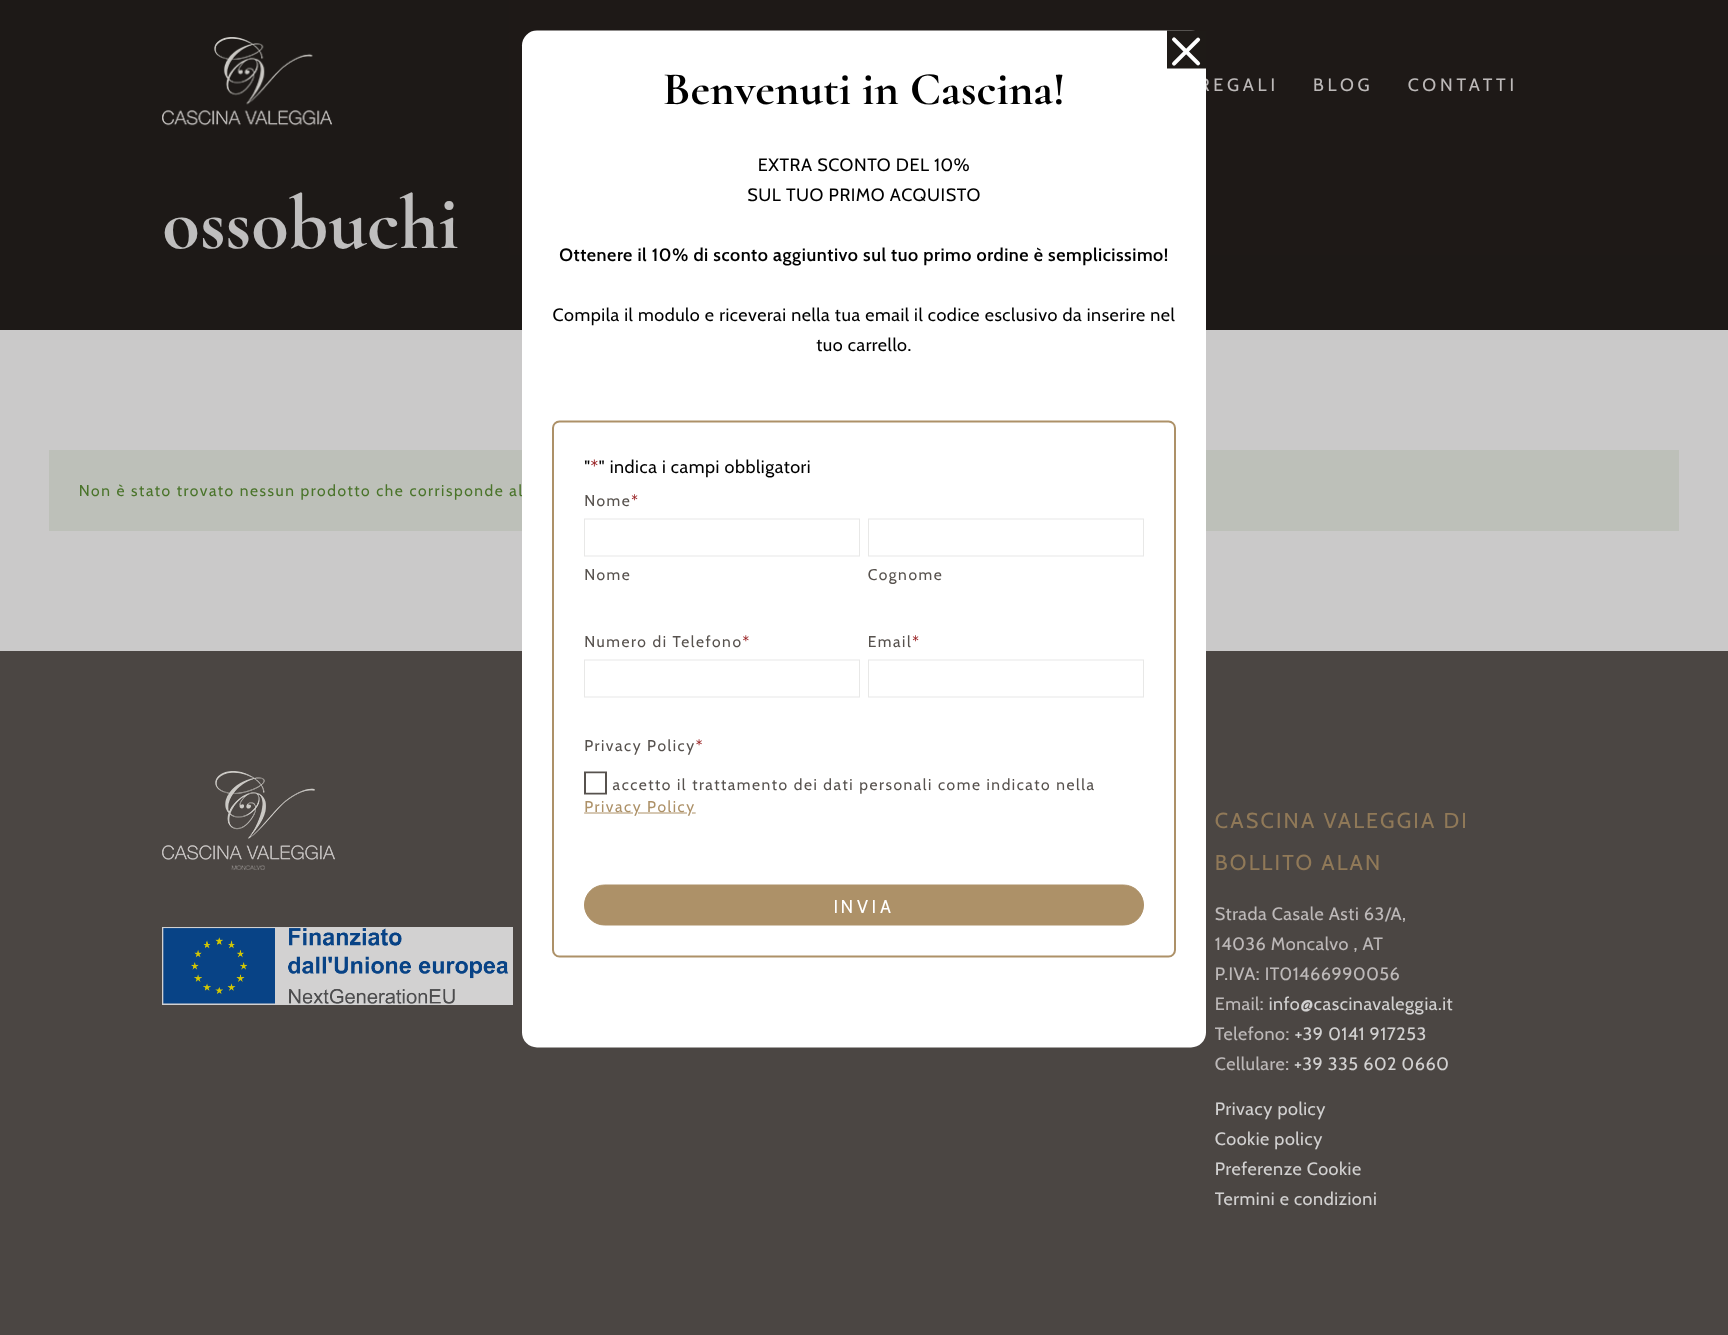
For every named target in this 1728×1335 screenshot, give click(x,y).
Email (894, 640)
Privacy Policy (640, 805)
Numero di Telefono (667, 640)
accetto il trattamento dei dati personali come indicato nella (839, 795)
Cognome (906, 573)
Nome (607, 573)
